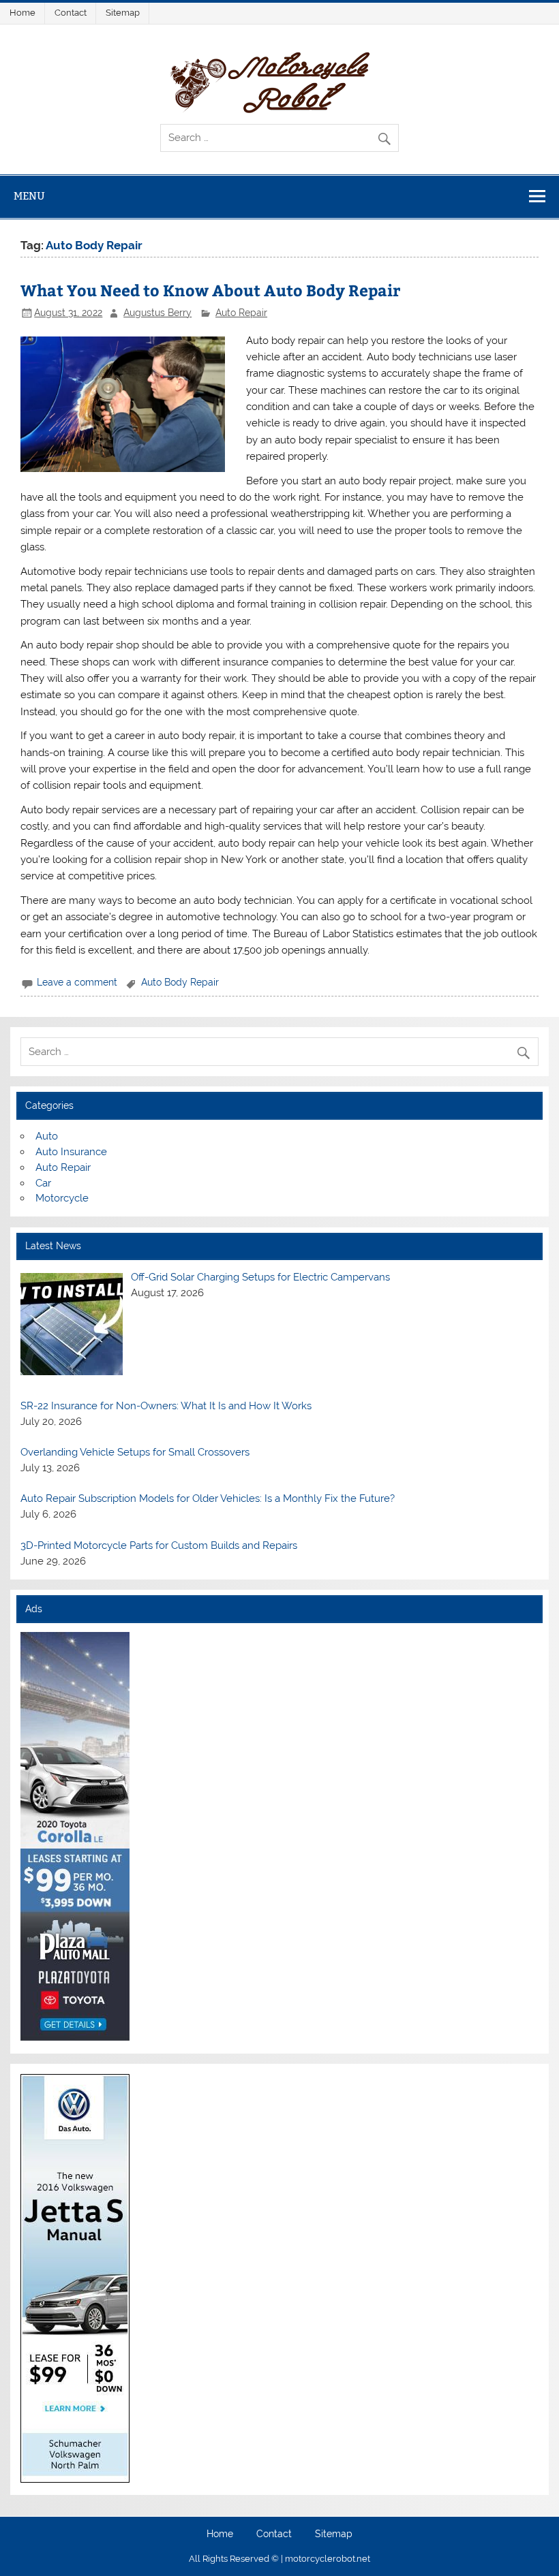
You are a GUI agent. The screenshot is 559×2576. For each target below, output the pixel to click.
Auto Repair (241, 313)
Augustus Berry (157, 313)
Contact (71, 13)
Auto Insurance (71, 1152)
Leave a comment (77, 982)
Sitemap (123, 13)
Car (43, 1183)
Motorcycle (62, 1198)
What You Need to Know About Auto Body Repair (210, 290)
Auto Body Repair (180, 982)
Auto (47, 1136)
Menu (29, 196)
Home (22, 13)
